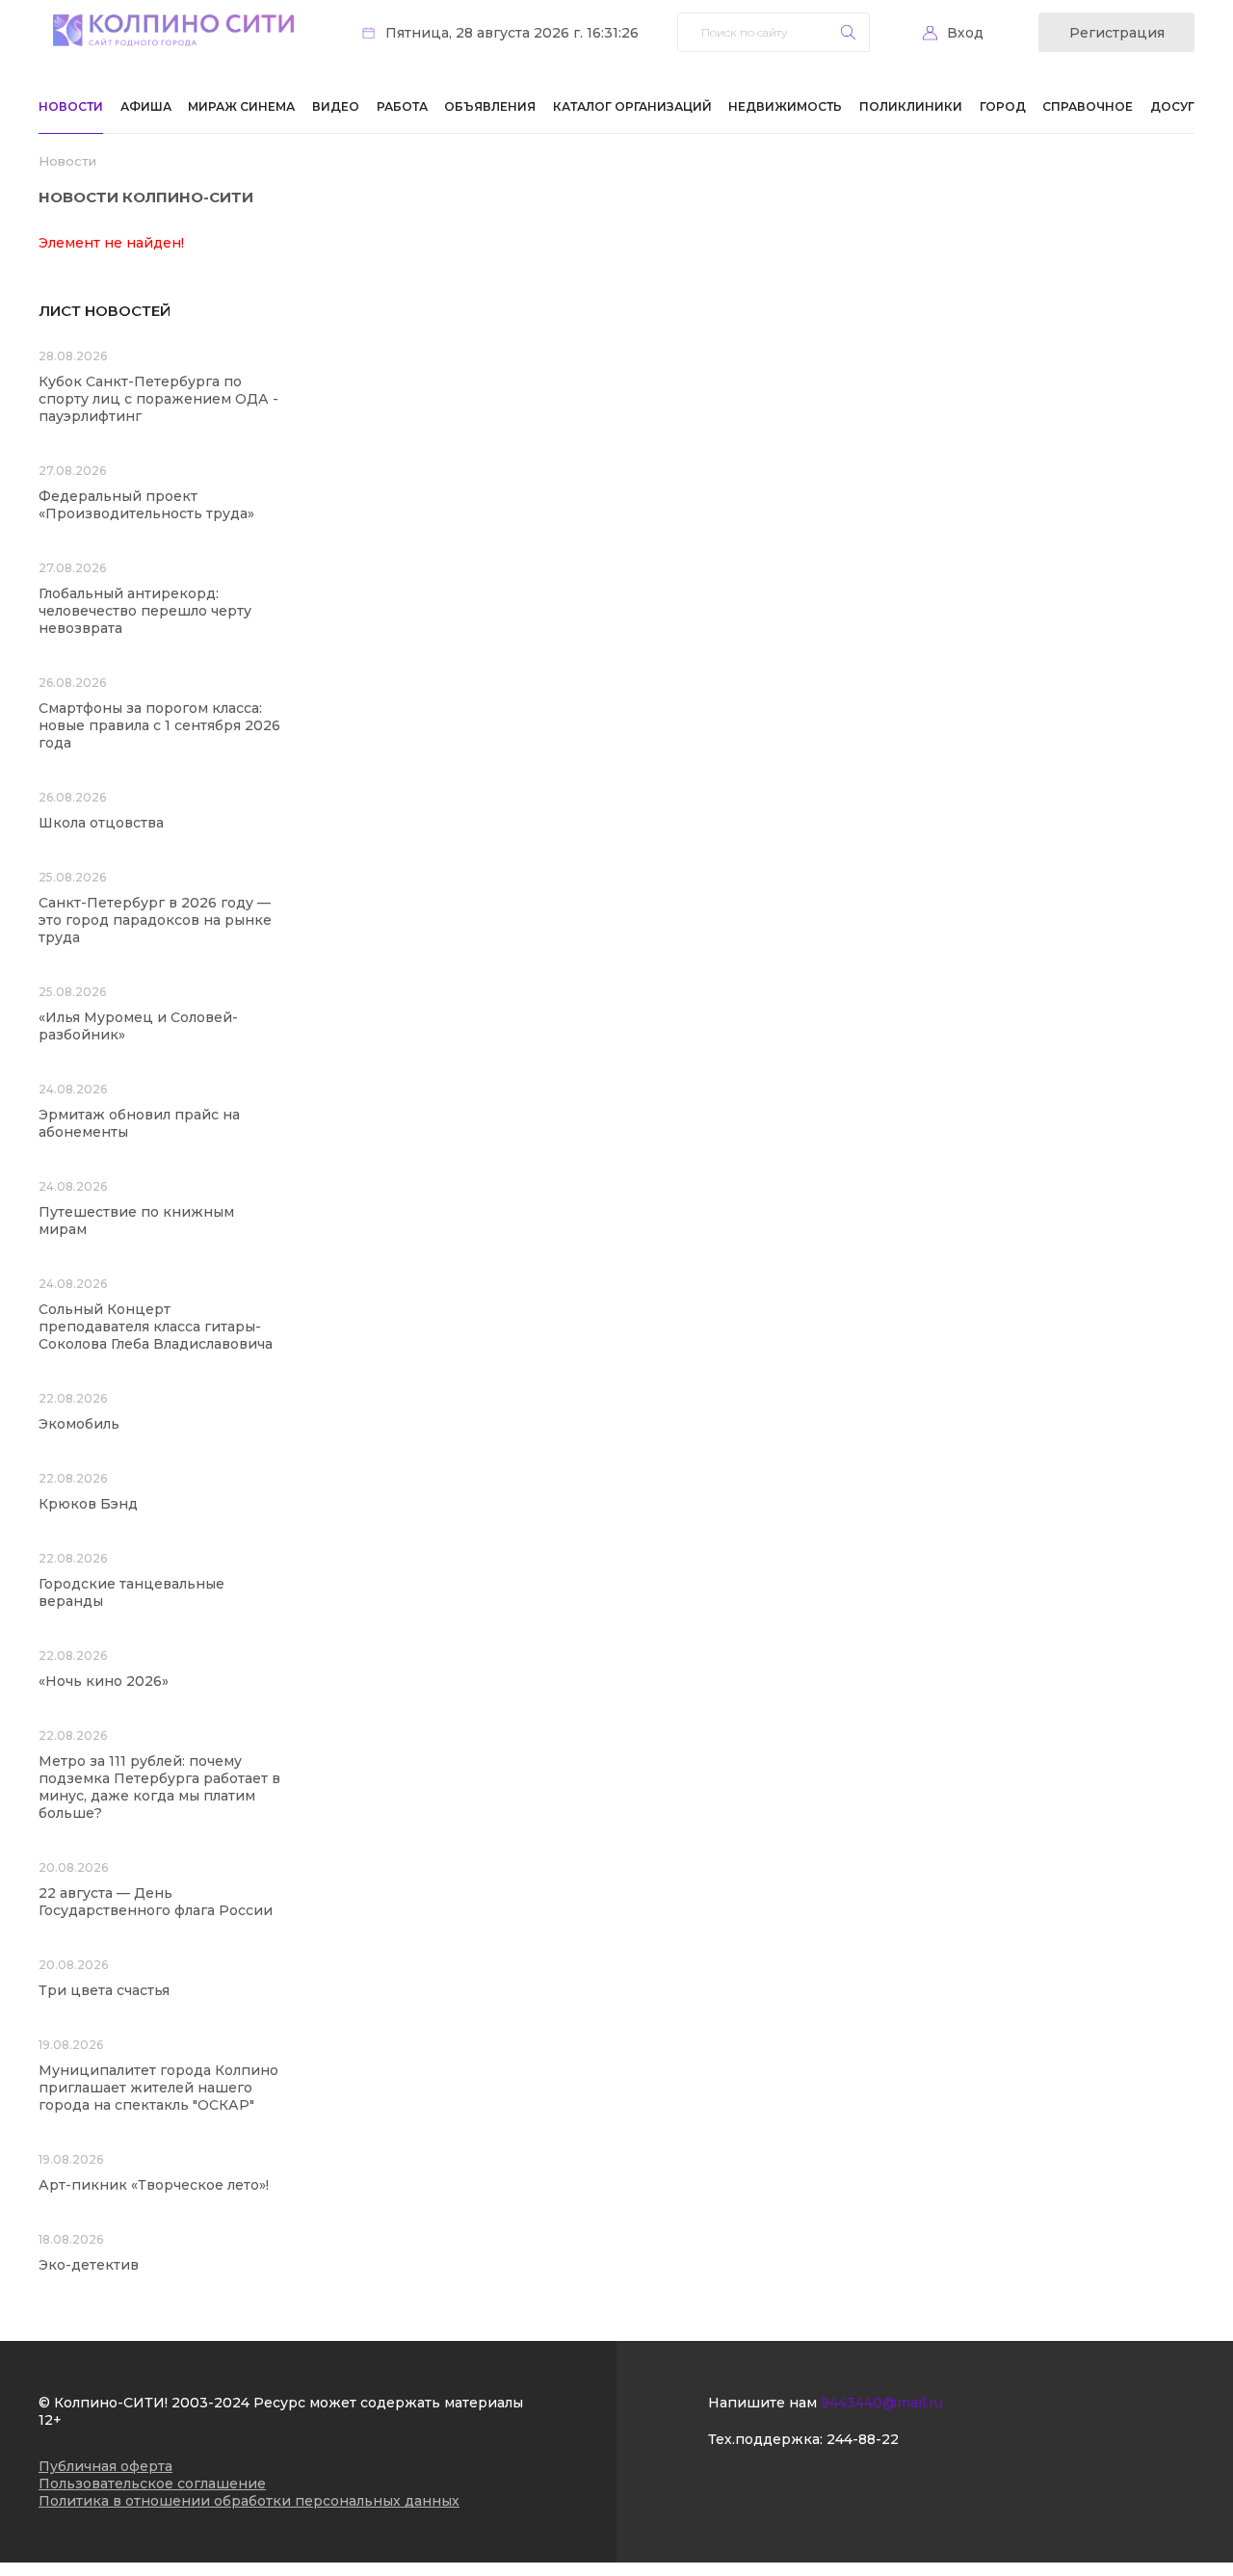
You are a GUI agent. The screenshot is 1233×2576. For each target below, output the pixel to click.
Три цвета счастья (104, 1990)
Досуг (1172, 106)
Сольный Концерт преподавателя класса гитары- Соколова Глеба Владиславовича (156, 1327)
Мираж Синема (241, 106)
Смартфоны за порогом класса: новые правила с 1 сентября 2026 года (159, 725)
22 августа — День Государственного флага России (156, 1902)
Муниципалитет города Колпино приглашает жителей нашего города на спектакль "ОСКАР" (158, 2088)
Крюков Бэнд (88, 1504)
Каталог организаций (632, 106)
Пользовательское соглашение (152, 2484)
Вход (965, 33)
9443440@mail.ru (882, 2403)
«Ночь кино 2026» (104, 1681)
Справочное (1088, 106)
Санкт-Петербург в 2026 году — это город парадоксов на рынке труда (155, 920)
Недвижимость (785, 106)
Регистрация (1117, 33)
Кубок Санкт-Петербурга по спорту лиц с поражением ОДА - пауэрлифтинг (158, 399)
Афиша (146, 106)
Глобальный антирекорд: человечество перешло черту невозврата (145, 611)
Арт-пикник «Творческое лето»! (154, 2185)
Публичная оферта (105, 2466)
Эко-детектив (89, 2265)
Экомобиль (79, 1424)
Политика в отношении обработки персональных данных (249, 2501)
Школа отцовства (101, 823)
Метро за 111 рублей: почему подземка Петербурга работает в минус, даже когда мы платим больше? (159, 1787)
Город (1003, 106)
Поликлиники (911, 106)
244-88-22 (863, 2439)
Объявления (490, 106)
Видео (336, 106)
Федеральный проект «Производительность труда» (146, 505)
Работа (402, 106)
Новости (71, 106)
